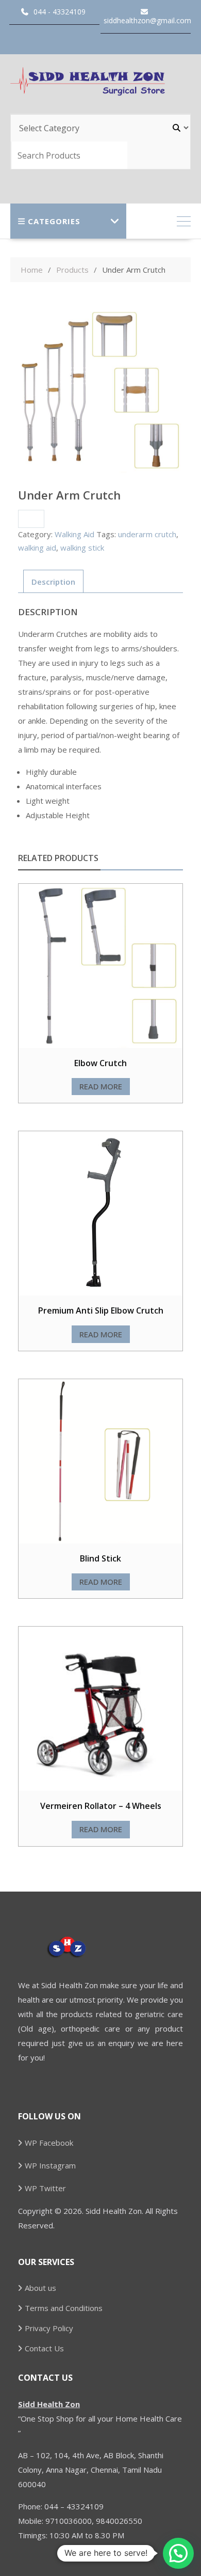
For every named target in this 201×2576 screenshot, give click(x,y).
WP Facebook (49, 2143)
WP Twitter (45, 2188)
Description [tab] (53, 582)
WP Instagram (50, 2165)
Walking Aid (74, 534)
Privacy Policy (49, 2328)
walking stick (82, 548)
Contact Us (44, 2348)
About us (40, 2288)
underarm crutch (147, 534)
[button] (178, 2553)
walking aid (37, 548)
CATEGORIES (54, 221)
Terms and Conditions (64, 2308)
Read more (101, 1086)
